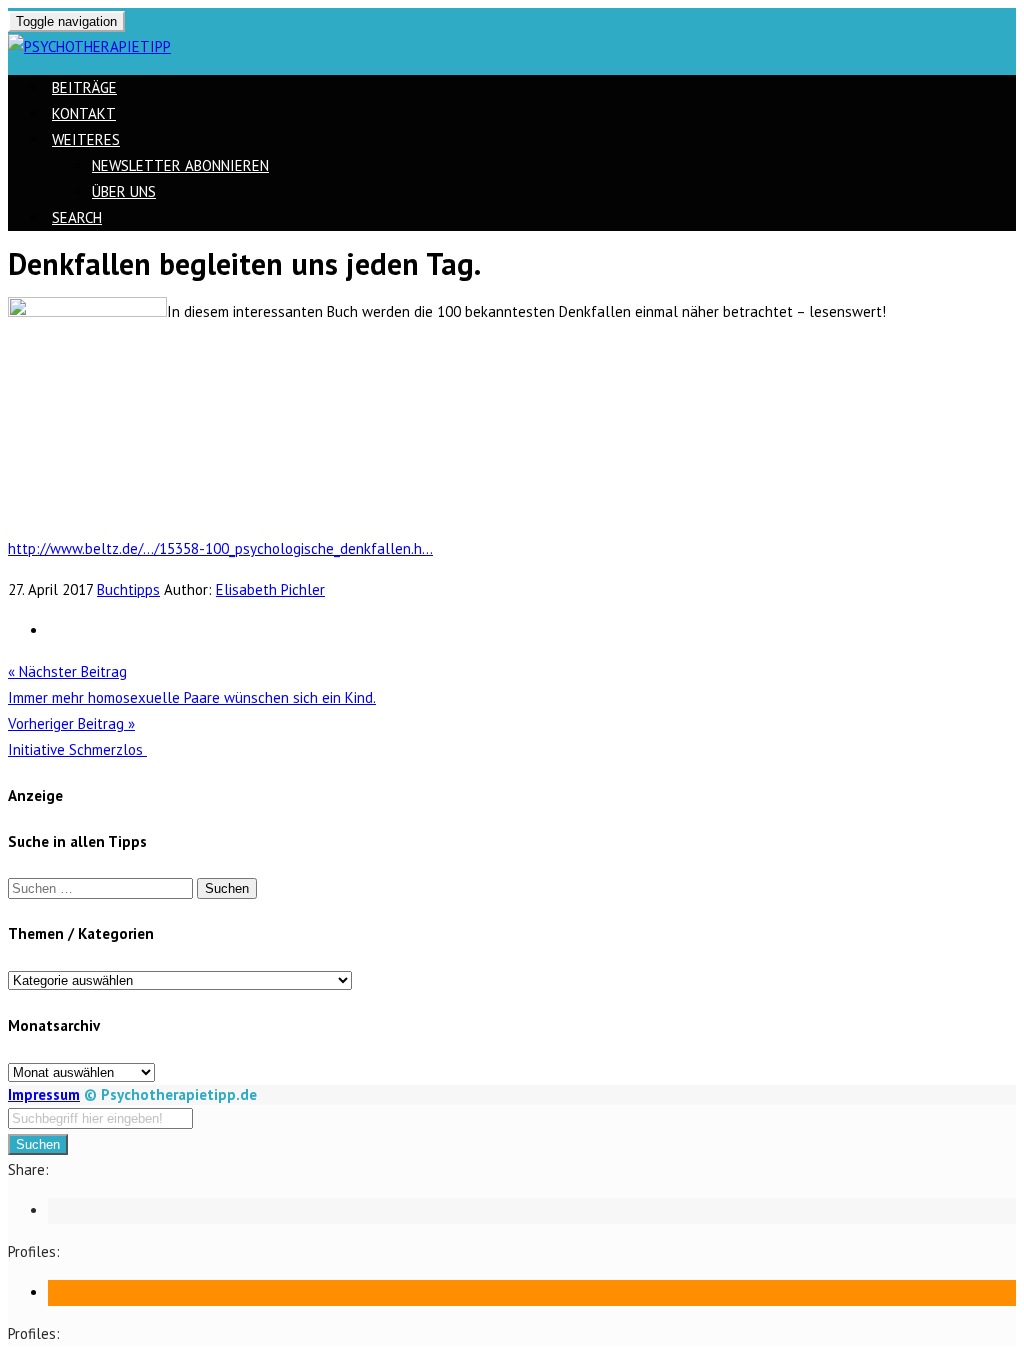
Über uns (124, 191)
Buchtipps (128, 589)
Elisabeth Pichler (270, 589)
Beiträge (84, 87)
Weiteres (86, 139)
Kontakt (84, 113)
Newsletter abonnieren (180, 165)
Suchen (38, 1144)
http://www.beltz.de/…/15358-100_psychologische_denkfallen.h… (220, 548)
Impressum (44, 1094)
